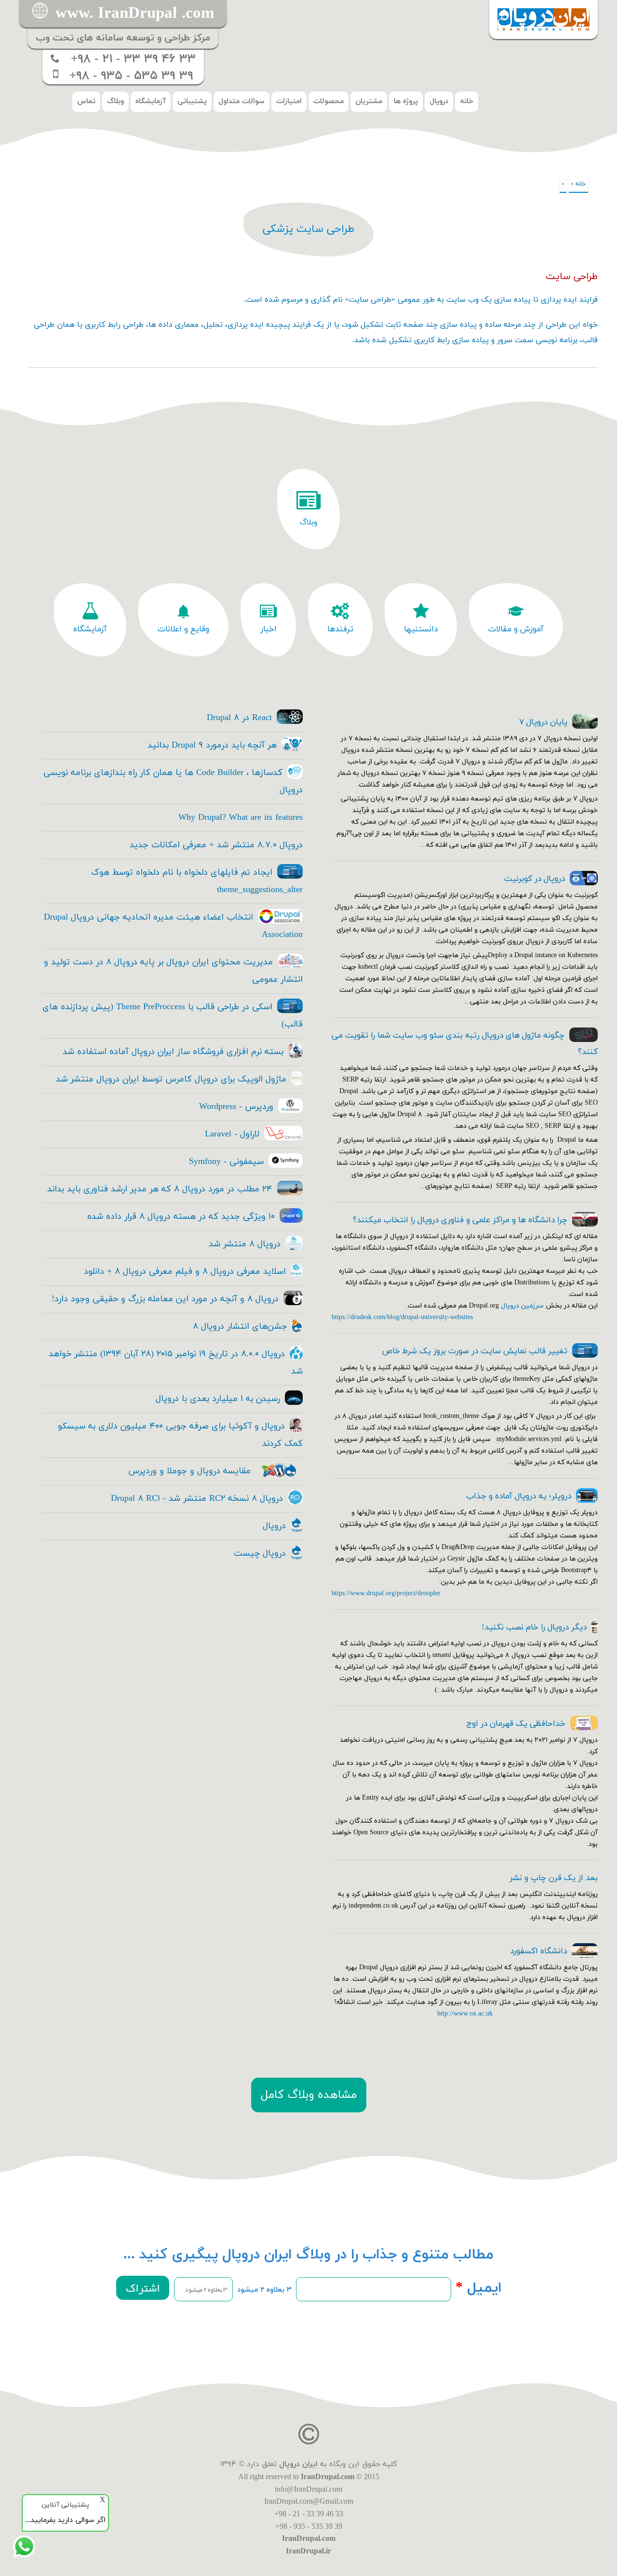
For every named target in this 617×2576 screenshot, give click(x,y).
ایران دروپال (298, 2464)
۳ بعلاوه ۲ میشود (264, 2290)
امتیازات (289, 101)
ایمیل (479, 2288)
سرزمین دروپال (522, 1306)
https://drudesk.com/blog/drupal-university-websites (402, 1317)
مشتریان (369, 101)
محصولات (329, 101)
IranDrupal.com (328, 2476)
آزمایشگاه (151, 101)
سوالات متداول (241, 101)
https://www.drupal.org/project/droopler (386, 1594)
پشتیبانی (192, 101)
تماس (86, 101)
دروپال (439, 101)
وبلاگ (115, 101)
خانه (467, 101)
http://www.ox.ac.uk (465, 2014)
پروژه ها (406, 101)
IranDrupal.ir (308, 2551)
